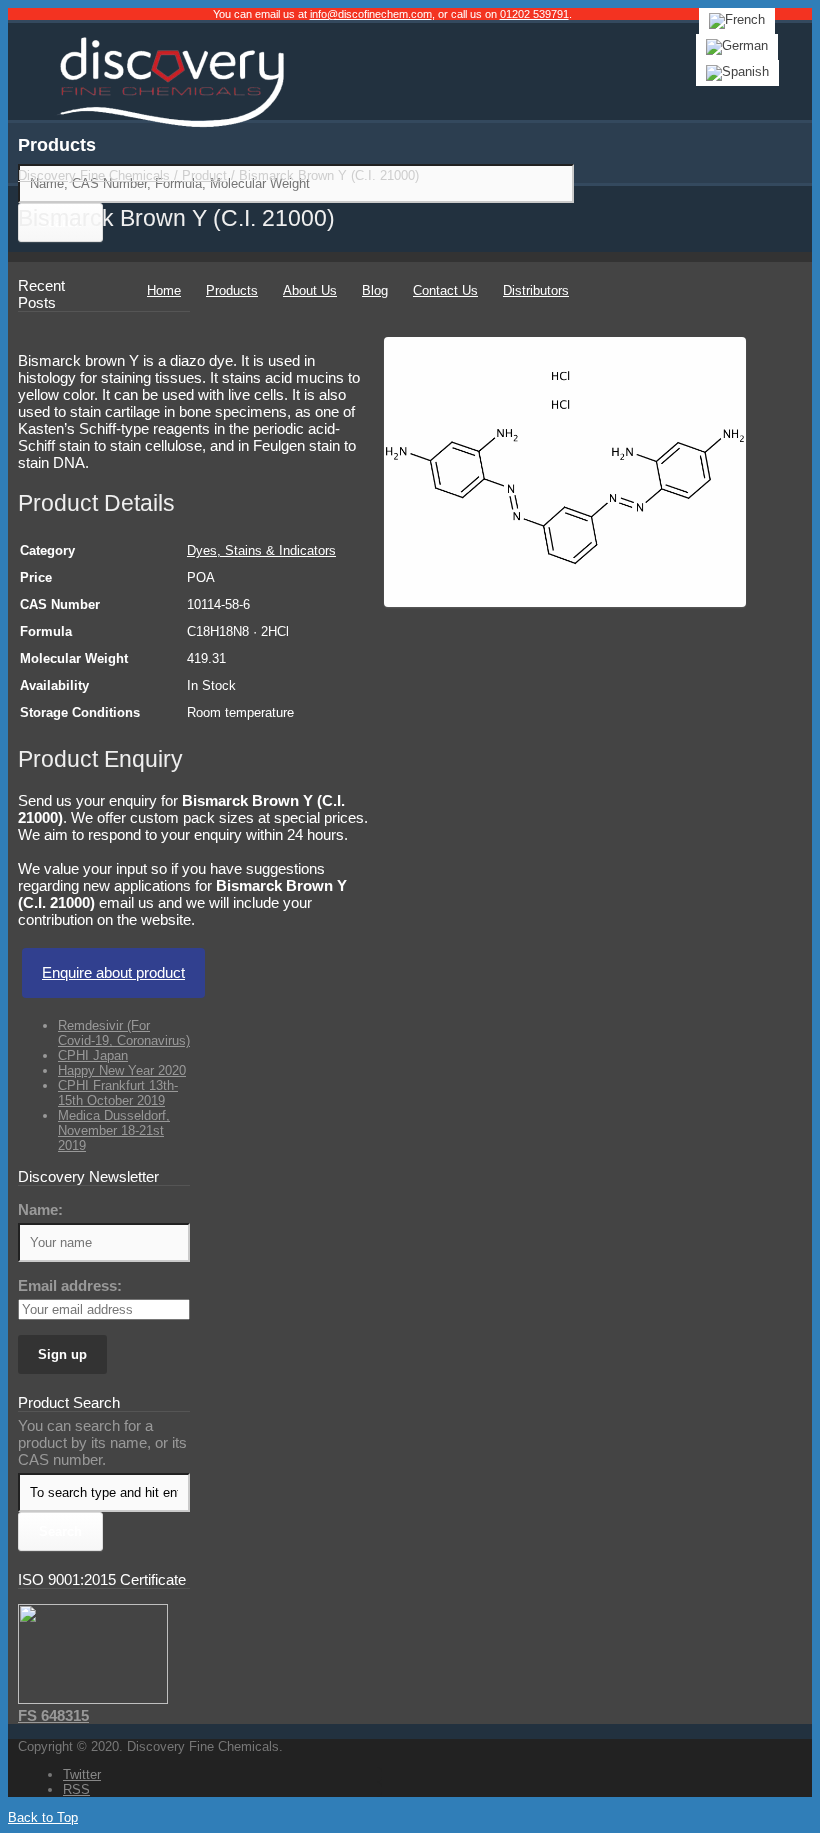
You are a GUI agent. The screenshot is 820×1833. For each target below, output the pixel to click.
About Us (310, 290)
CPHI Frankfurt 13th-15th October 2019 (118, 1093)
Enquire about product (113, 972)
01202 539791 (534, 14)
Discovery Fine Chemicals (94, 175)
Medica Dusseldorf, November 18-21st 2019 (114, 1130)
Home (164, 290)
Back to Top (43, 1817)
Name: (40, 1209)
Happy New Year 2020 (122, 1070)
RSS (76, 1789)
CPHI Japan (93, 1055)
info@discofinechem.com (371, 14)
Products (232, 290)
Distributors (536, 290)
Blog (375, 290)
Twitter (82, 1774)
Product (204, 175)
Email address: (70, 1285)
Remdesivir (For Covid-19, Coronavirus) (124, 1033)
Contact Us (445, 290)
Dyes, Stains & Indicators (261, 550)
